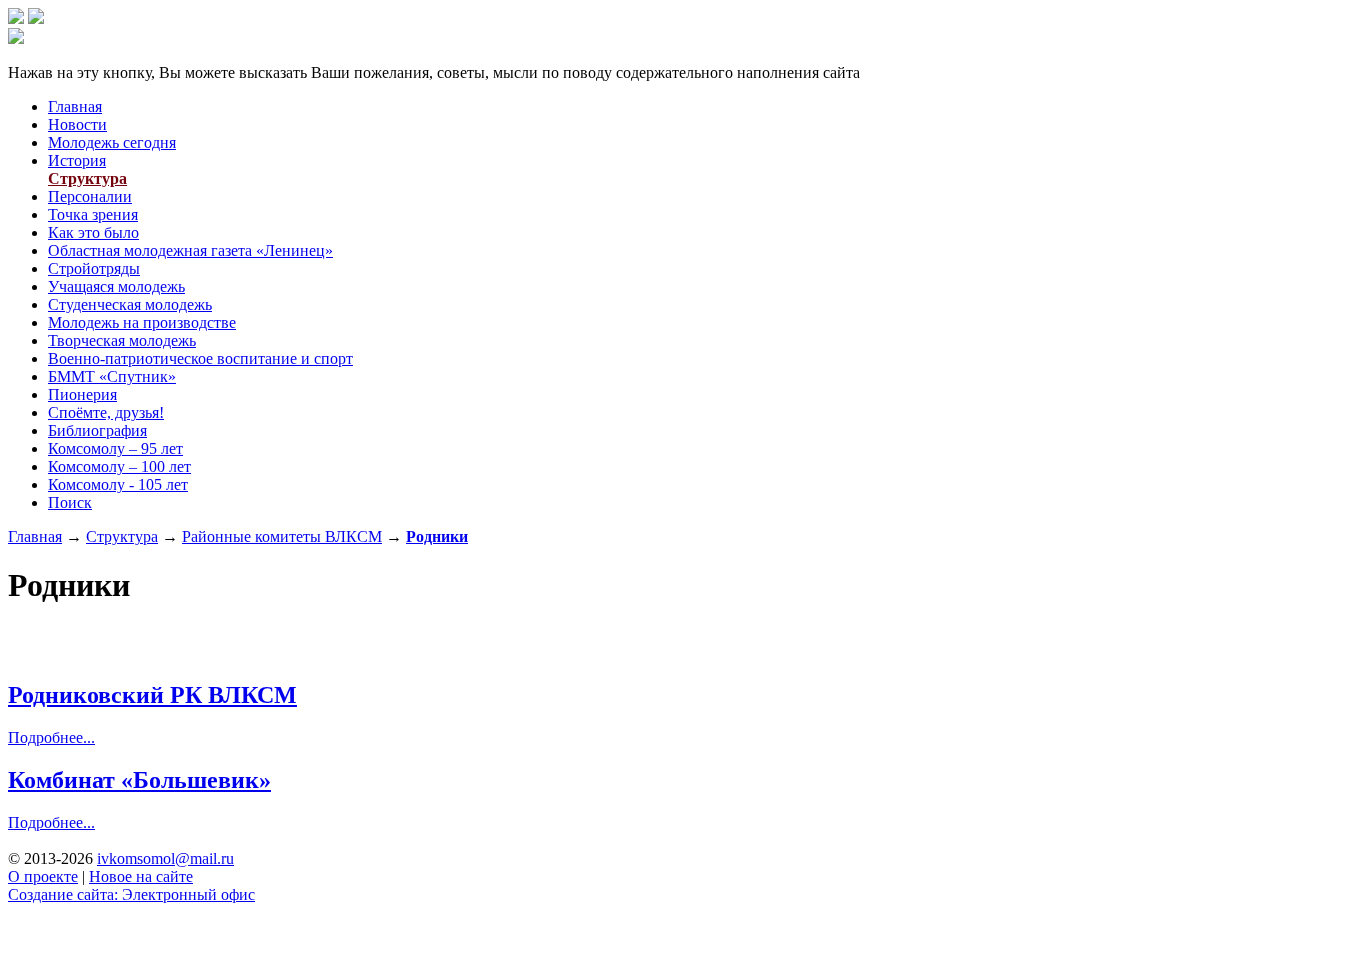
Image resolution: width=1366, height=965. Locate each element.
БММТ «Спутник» (112, 376)
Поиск (70, 502)
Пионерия (82, 394)
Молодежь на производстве (142, 322)
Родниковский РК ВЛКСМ (152, 695)
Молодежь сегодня (112, 142)
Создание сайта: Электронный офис (131, 894)
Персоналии (90, 196)
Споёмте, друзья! (106, 412)
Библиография (97, 430)
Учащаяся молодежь (116, 286)
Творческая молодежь (122, 340)
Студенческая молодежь (130, 304)
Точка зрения (93, 214)
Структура (87, 178)
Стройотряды (94, 268)
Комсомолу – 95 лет (115, 448)
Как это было (93, 232)
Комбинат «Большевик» (139, 780)
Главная (75, 106)
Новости (77, 124)
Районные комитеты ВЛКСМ (282, 536)
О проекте (43, 876)
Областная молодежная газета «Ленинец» (190, 250)
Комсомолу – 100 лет (119, 466)
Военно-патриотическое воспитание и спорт (200, 358)
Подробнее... (51, 737)
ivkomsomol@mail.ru (165, 858)
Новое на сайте (141, 876)
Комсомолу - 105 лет (118, 484)
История (77, 160)
